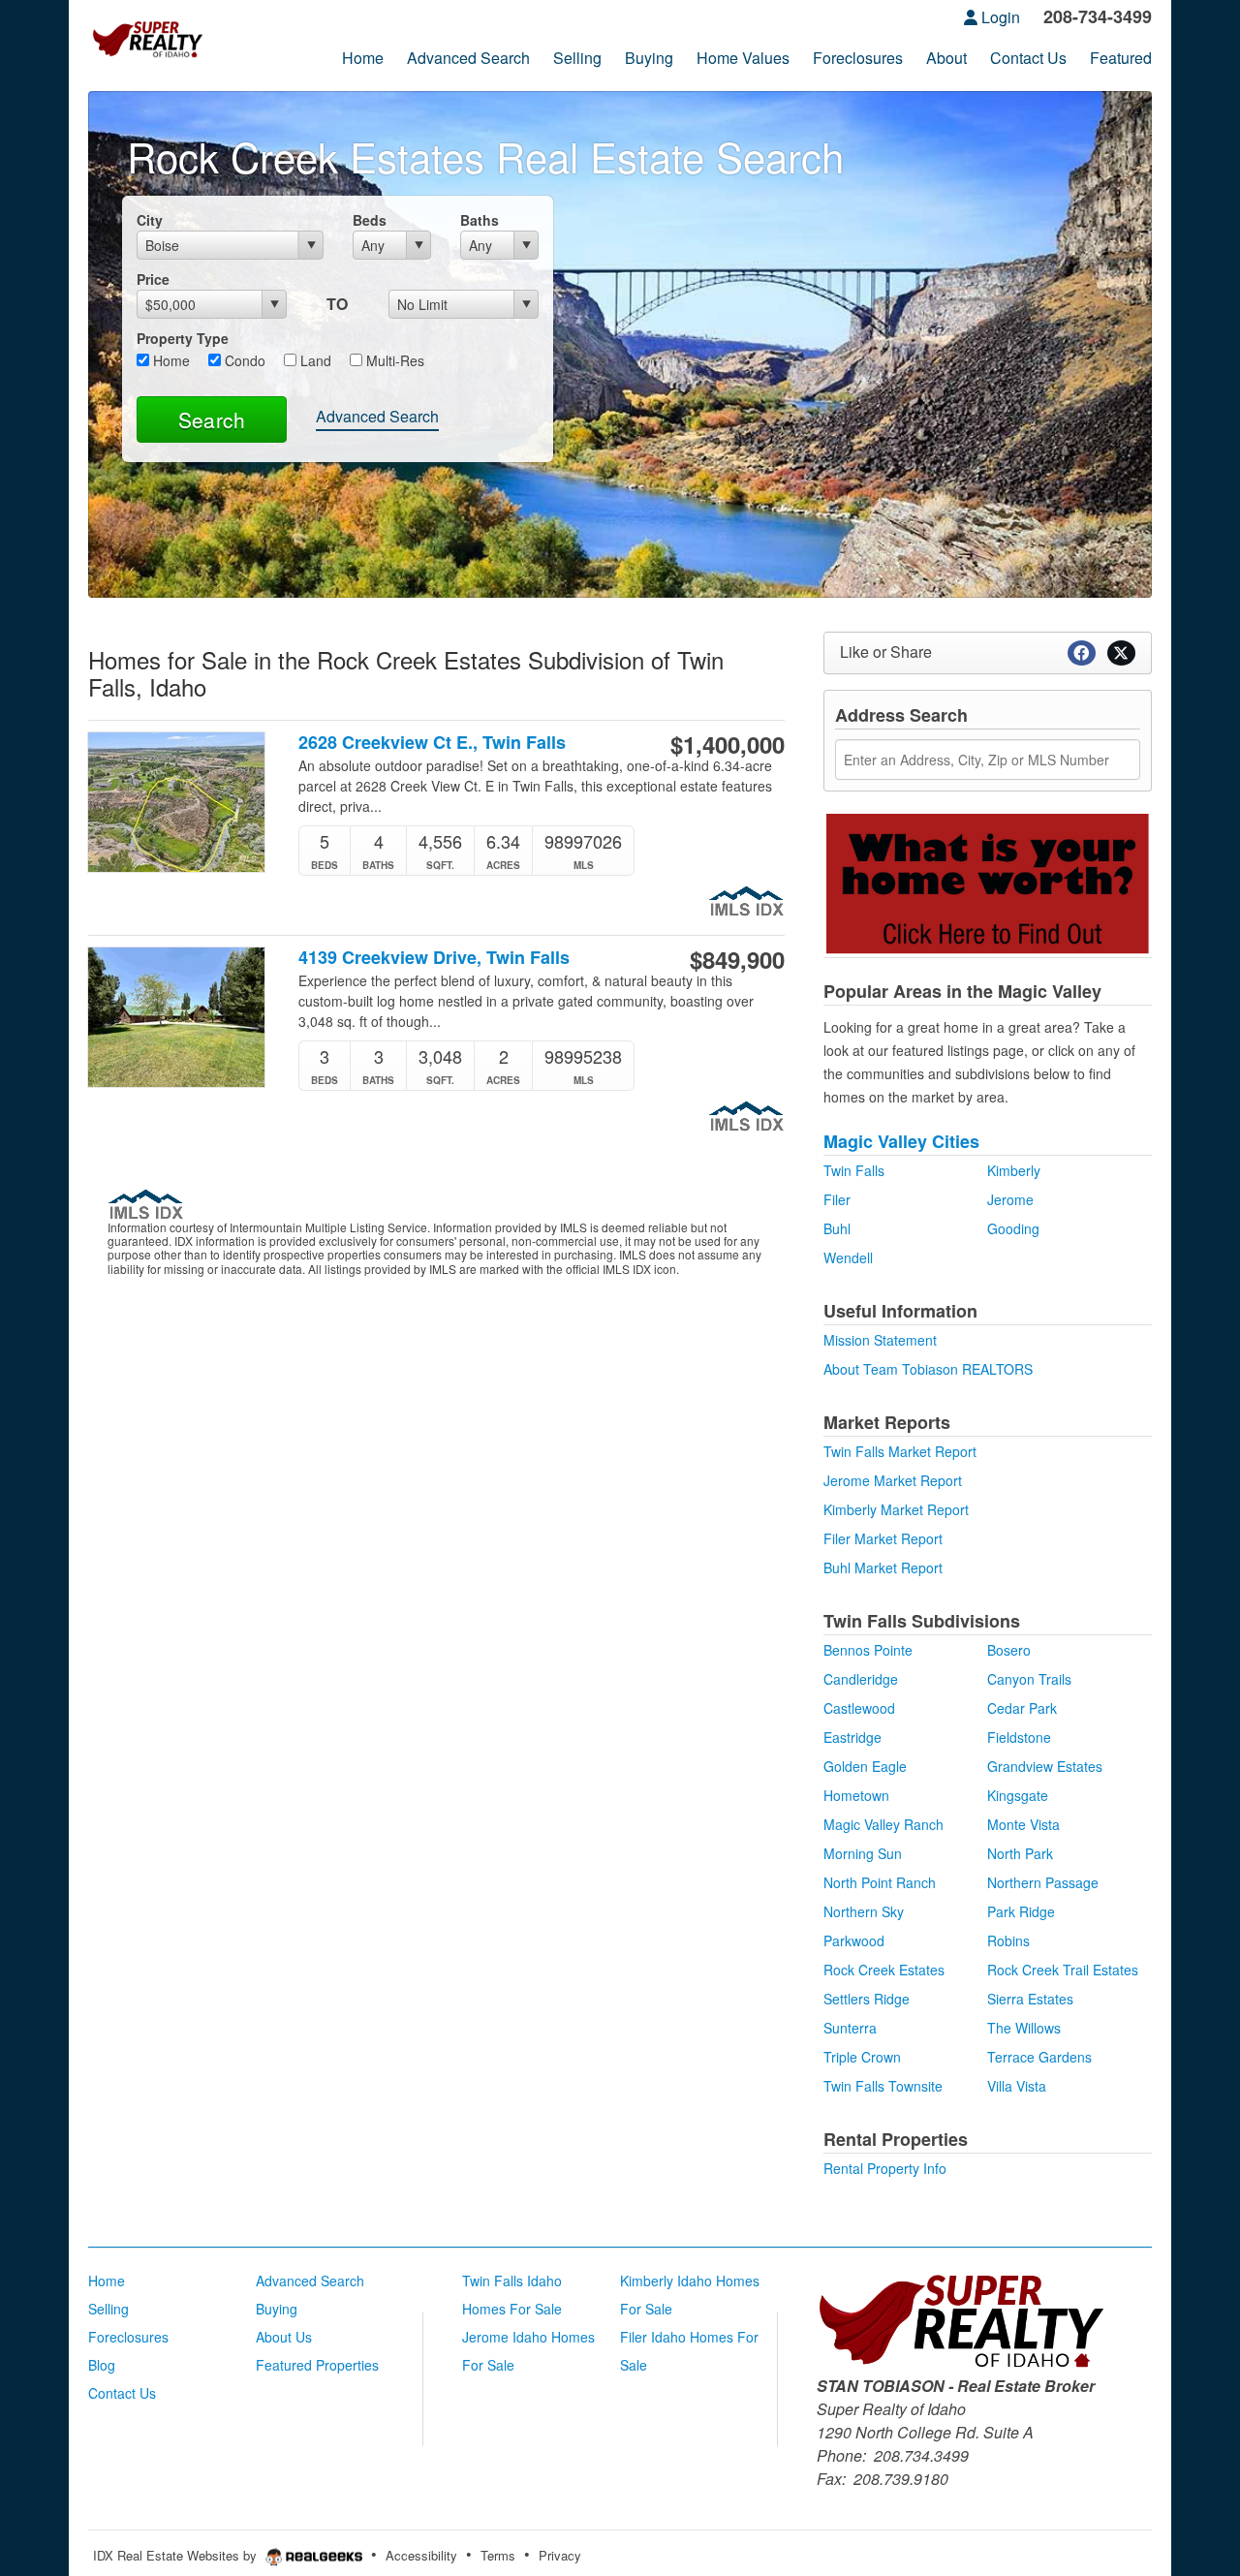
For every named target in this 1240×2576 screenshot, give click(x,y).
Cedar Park (1022, 1708)
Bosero (1009, 1650)
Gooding (1013, 1228)
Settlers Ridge (867, 1999)
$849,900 (737, 959)
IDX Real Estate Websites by (177, 2555)
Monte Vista (1023, 1824)
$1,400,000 (728, 744)
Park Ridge (1021, 1911)
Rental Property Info (885, 2168)
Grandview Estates (1045, 1766)
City (150, 220)
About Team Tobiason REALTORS (928, 1369)
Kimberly (1014, 1170)
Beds (370, 220)
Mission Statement (880, 1340)
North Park (1020, 1853)
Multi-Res (393, 360)
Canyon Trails (1029, 1679)
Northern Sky (864, 1911)
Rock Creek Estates (884, 1970)
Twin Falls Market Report (900, 1451)
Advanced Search (377, 416)
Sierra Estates (1030, 1999)
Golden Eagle (865, 1766)
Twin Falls (854, 1170)
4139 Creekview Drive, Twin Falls (434, 958)
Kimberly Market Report (896, 1509)
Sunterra (850, 2028)
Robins (1008, 1940)
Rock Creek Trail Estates (1063, 1970)
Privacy (560, 2555)
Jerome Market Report (893, 1480)
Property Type (183, 338)
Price (153, 279)
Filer (837, 1199)
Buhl (837, 1228)
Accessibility (421, 2555)
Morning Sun (863, 1853)
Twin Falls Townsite (883, 2086)
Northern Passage (1043, 1882)
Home (170, 360)
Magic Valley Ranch (883, 1824)
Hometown (856, 1795)
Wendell (848, 1257)
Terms (498, 2555)
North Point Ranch (880, 1882)
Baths (480, 220)
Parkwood (854, 1940)
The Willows (1024, 2028)
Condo (243, 360)
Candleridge (861, 1679)
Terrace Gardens (1039, 2057)
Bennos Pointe (868, 1650)
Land (314, 360)
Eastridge (852, 1737)
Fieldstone (1019, 1737)
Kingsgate (1018, 1795)
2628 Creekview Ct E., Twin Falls (432, 743)
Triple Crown (862, 2057)
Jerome (1010, 1199)
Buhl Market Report (883, 1567)
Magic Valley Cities (901, 1141)
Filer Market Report (883, 1538)
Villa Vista (1017, 2086)
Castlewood (859, 1708)
